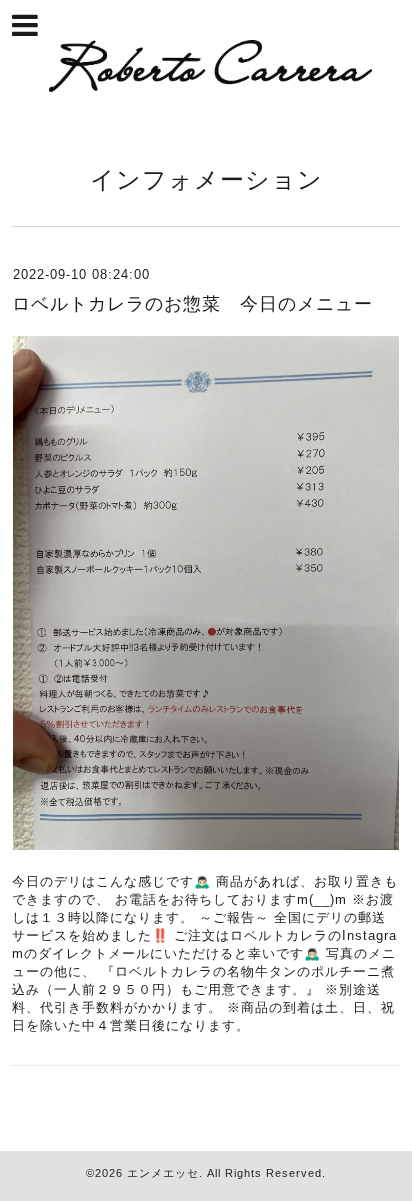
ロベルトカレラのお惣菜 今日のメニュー (192, 304)
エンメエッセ (163, 1173)
